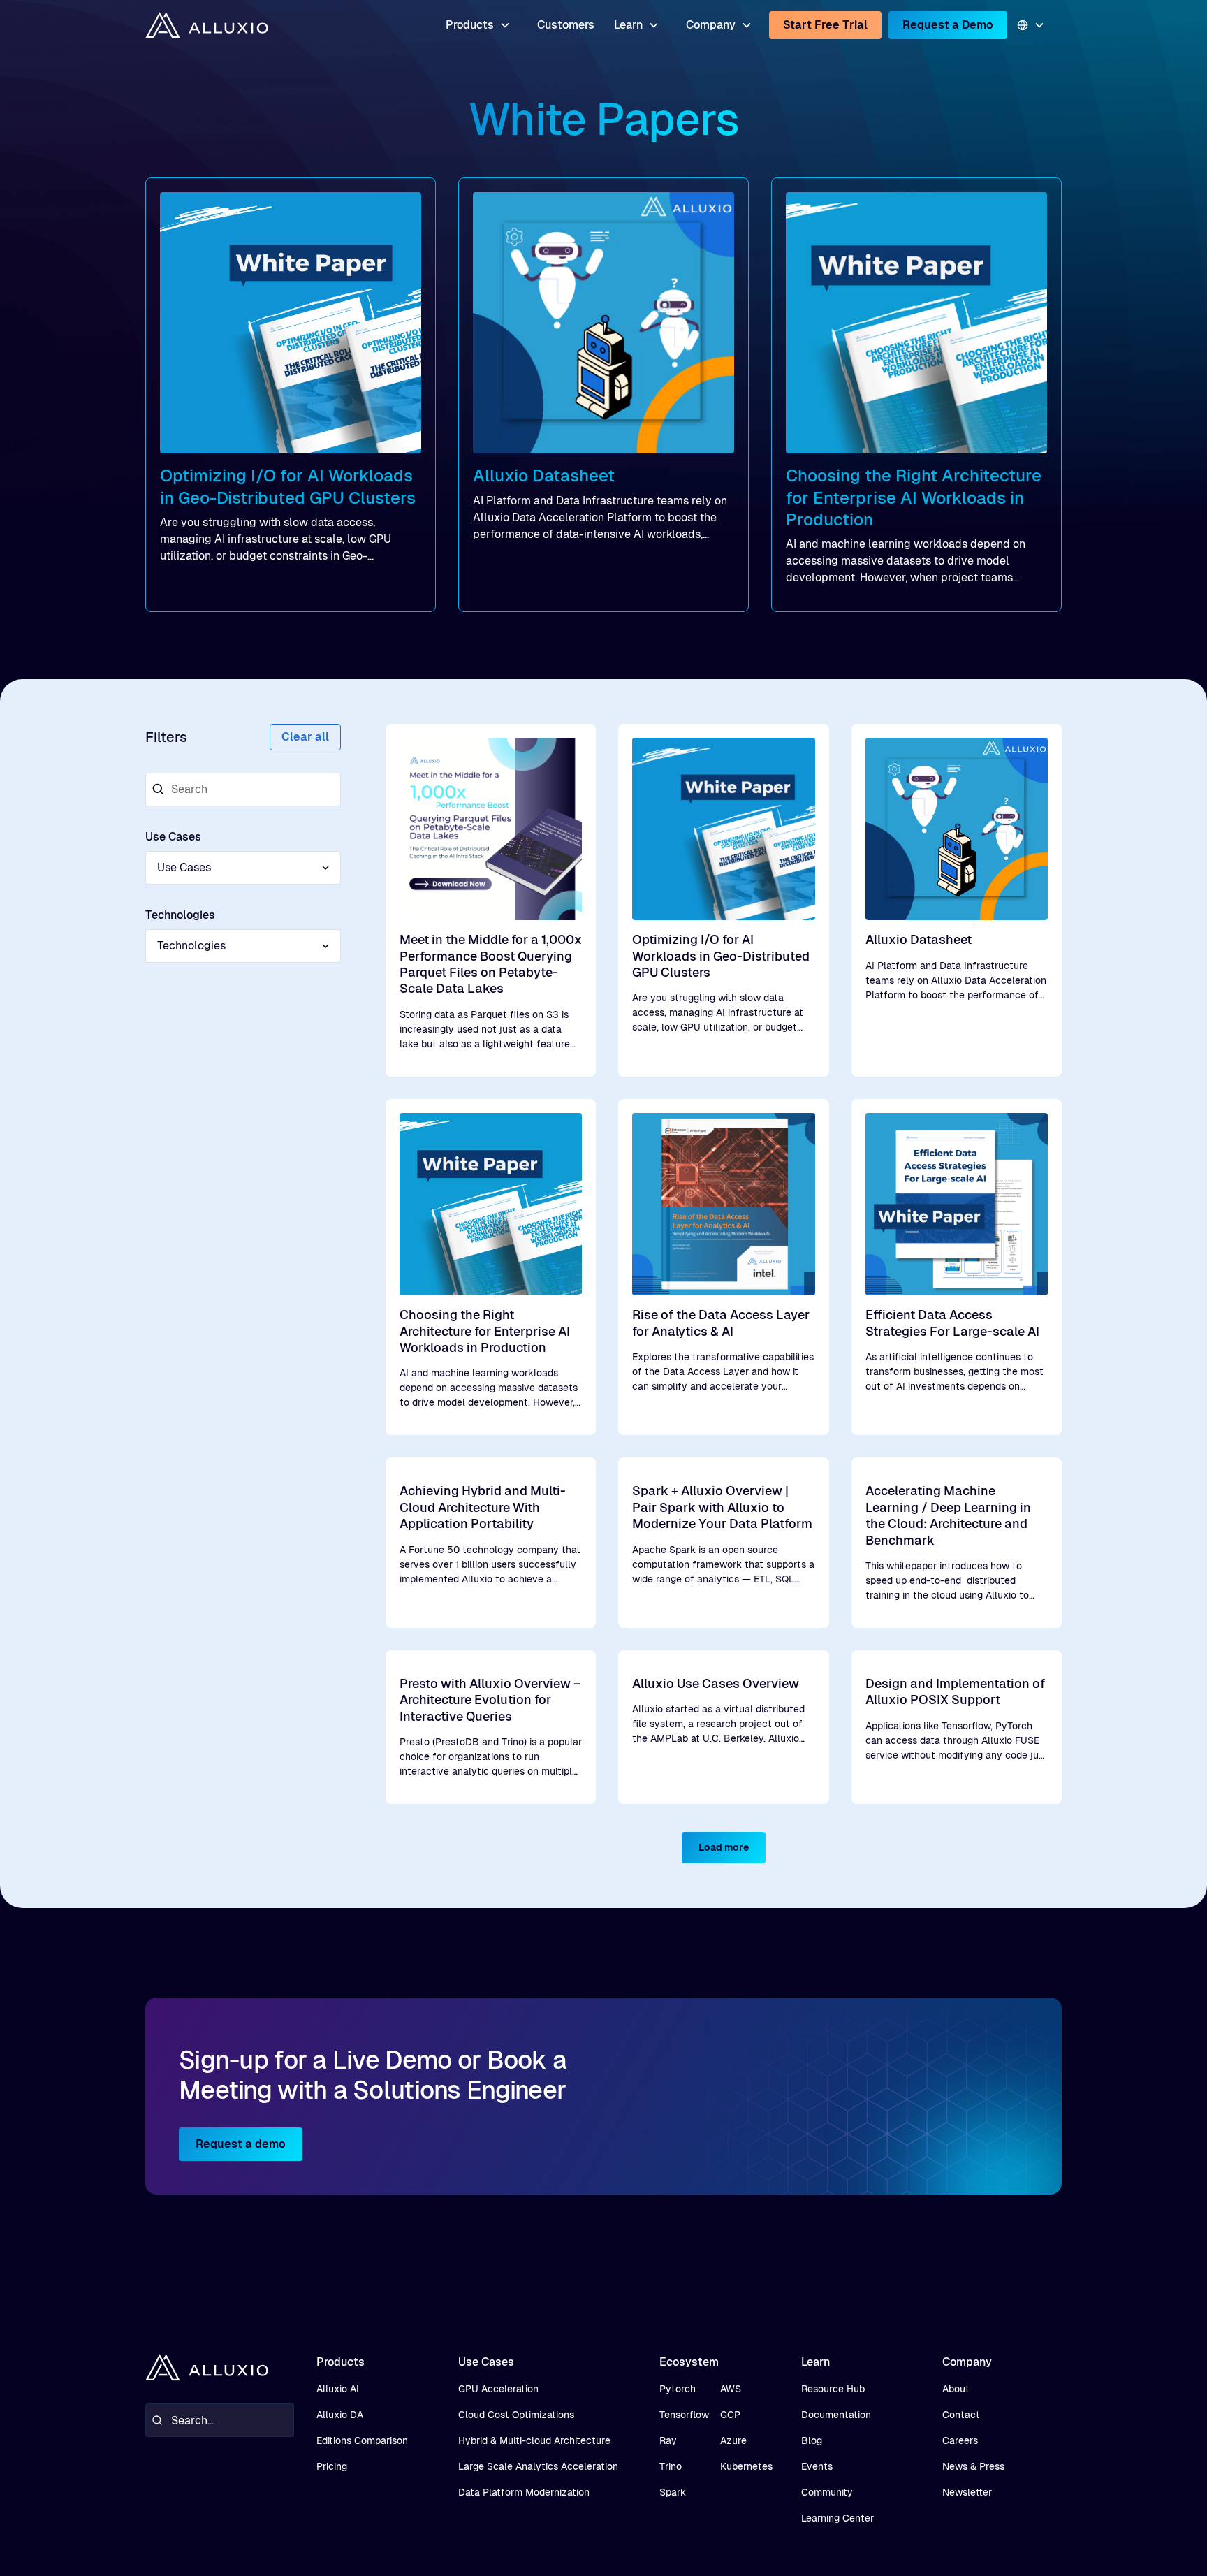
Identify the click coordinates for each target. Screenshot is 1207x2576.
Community (827, 2492)
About (956, 2389)
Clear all (305, 737)
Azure (733, 2440)
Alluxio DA (340, 2415)
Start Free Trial (825, 25)
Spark (673, 2492)
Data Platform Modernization (524, 2492)
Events (817, 2466)
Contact (961, 2415)
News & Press (973, 2466)
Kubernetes (746, 2466)
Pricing (332, 2466)
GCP (730, 2415)
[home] (207, 26)
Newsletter (967, 2492)
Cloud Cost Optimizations (516, 2415)
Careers (960, 2440)
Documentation (836, 2415)
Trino (671, 2466)
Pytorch (678, 2389)
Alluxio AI (338, 2389)
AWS (731, 2389)
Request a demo (241, 2144)
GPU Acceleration (498, 2389)
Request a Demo (948, 25)
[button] (478, 25)
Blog (812, 2440)
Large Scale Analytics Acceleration (538, 2466)
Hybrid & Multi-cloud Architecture (534, 2440)
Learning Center (837, 2518)
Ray (668, 2440)
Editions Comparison (362, 2440)
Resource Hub (833, 2389)
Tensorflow (684, 2415)
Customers (566, 25)
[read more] (291, 395)
